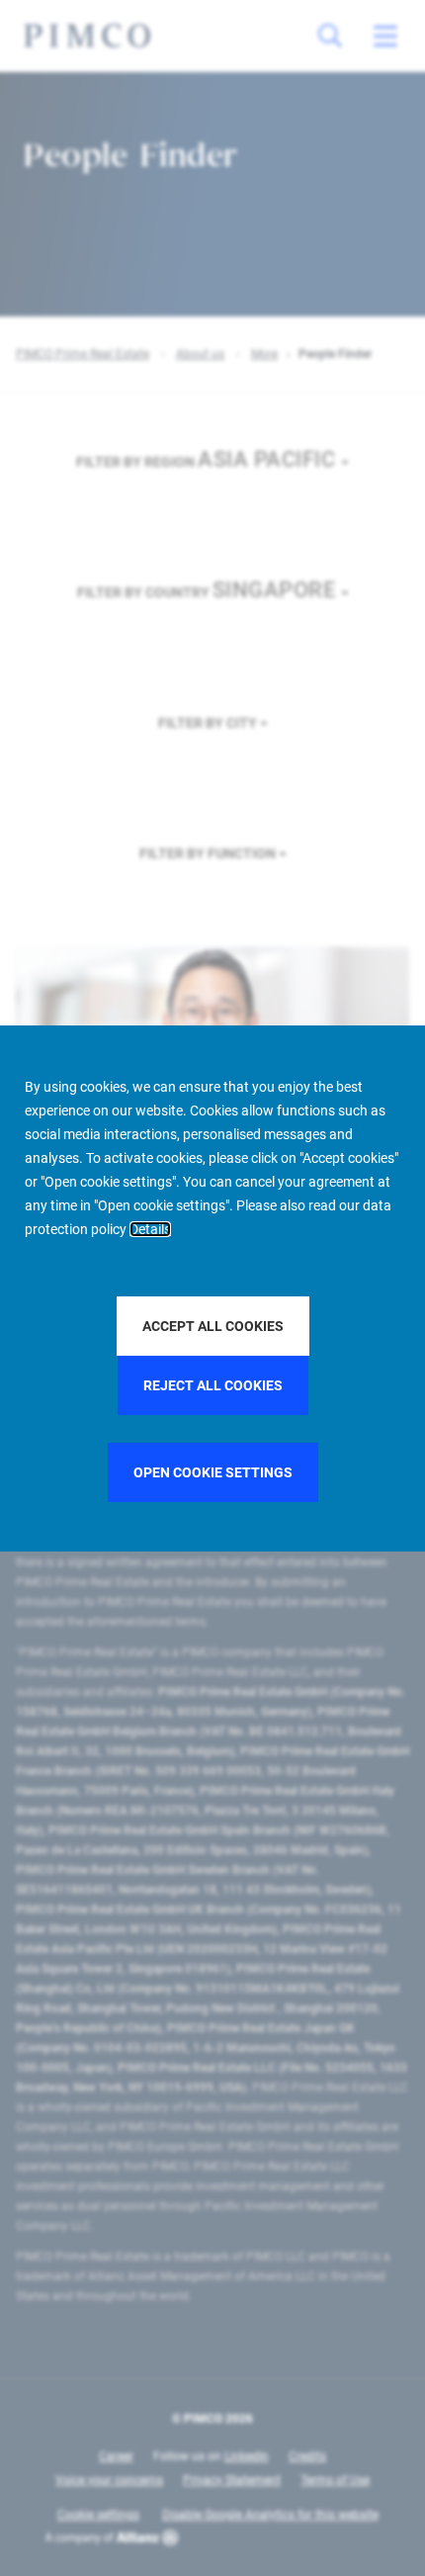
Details (150, 1229)
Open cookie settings (213, 1472)
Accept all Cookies (213, 1326)
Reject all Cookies (213, 1385)
